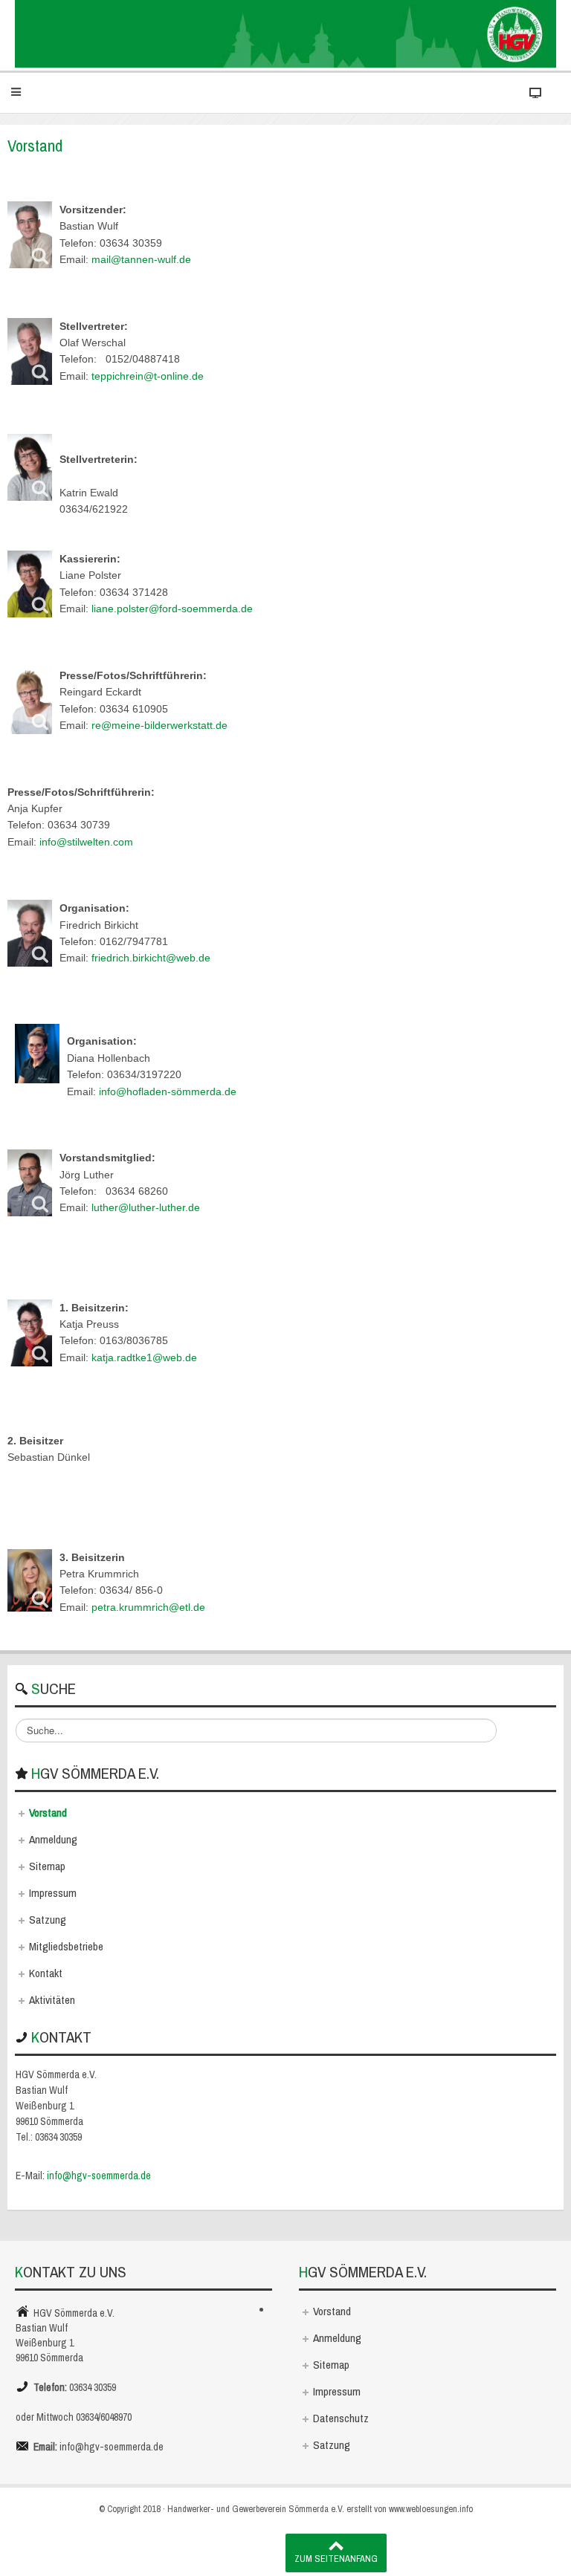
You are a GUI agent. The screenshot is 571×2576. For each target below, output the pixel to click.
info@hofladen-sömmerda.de (168, 1091)
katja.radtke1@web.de (144, 1357)
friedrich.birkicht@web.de (151, 958)
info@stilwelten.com (86, 842)
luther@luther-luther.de (146, 1207)
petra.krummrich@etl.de (148, 1607)
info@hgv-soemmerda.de (99, 2176)
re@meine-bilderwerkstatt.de (159, 725)
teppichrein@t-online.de (148, 376)
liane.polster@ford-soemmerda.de (172, 609)
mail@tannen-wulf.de (141, 259)
